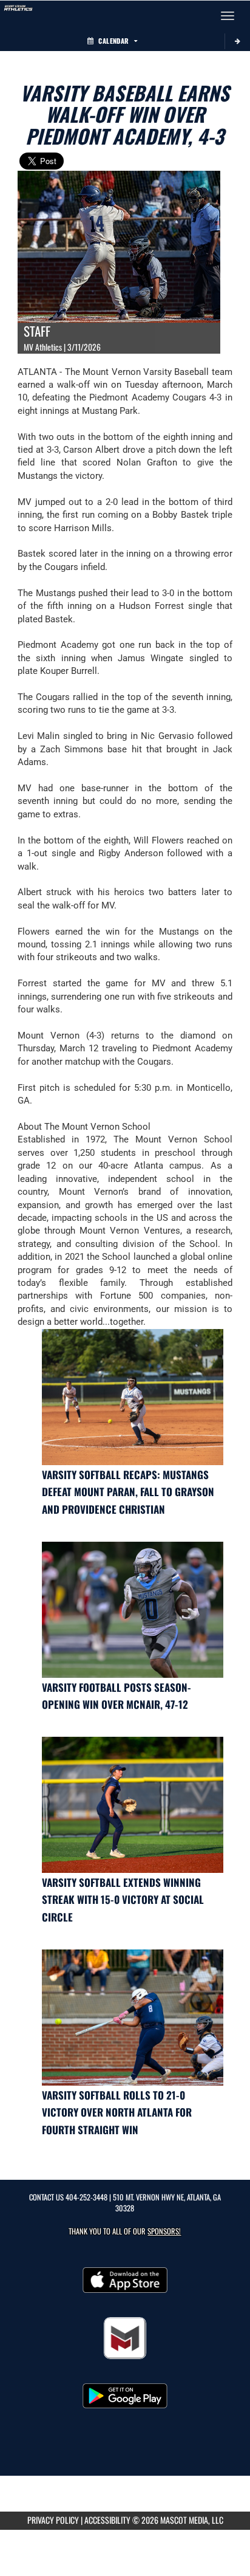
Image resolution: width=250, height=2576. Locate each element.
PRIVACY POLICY (53, 2520)
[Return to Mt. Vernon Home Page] (18, 16)
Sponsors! (164, 2231)
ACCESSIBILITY (107, 2520)
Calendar (113, 41)
